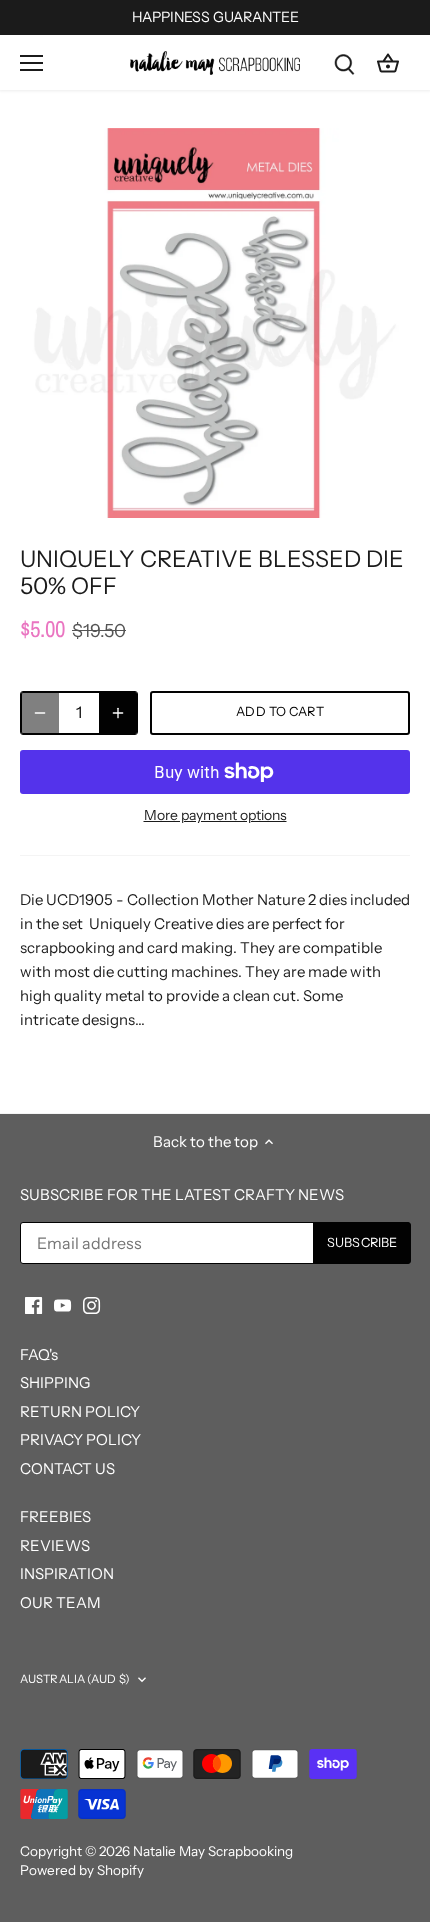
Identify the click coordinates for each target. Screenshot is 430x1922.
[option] (215, 323)
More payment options (215, 815)
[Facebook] (33, 1303)
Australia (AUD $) (75, 1679)
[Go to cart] (388, 62)
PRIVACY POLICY (80, 1439)
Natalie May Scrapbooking (213, 1851)
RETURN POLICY (80, 1411)
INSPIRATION (67, 1573)
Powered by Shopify (82, 1870)
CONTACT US (67, 1468)
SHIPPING (55, 1382)
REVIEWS (55, 1545)
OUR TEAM (60, 1602)
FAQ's (39, 1354)
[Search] (344, 62)
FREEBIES (55, 1516)
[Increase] (118, 713)
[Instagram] (91, 1303)
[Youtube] (62, 1303)
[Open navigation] (31, 63)
